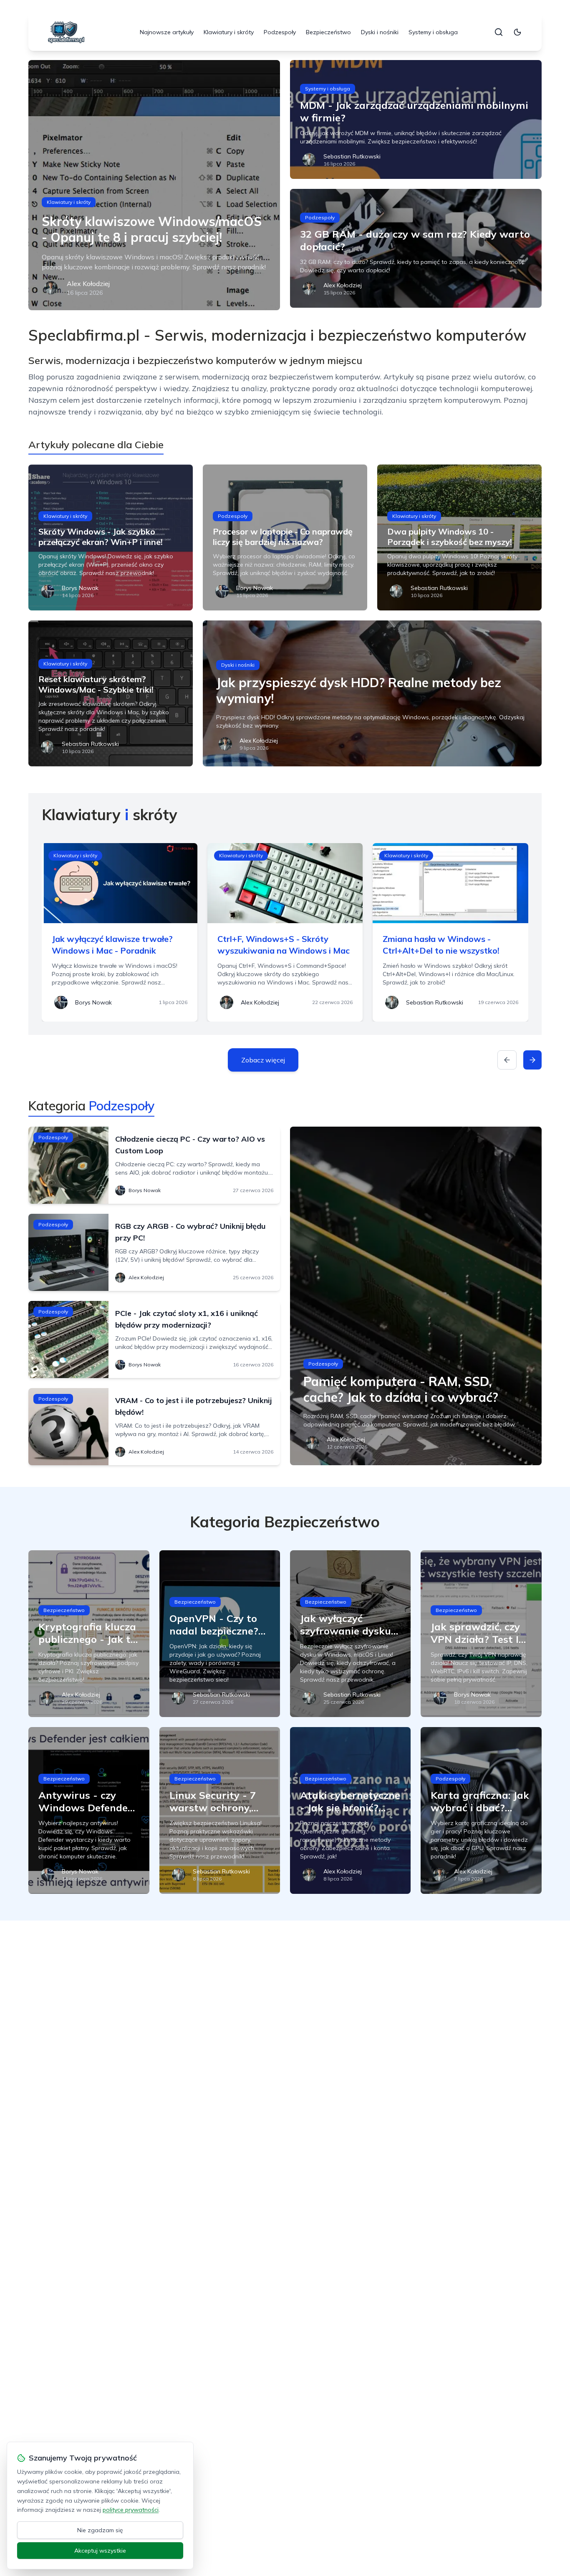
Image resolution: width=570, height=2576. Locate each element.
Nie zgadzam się (100, 2530)
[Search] (499, 32)
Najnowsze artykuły (167, 32)
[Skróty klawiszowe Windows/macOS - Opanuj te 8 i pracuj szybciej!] (154, 185)
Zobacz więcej (263, 1060)
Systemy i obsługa (433, 32)
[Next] (532, 1060)
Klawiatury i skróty (229, 32)
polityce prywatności (131, 2510)
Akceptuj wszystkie (100, 2551)
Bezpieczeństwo (328, 32)
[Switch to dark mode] (517, 32)
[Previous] (507, 1060)
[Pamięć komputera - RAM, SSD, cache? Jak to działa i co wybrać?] (416, 1296)
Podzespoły (280, 32)
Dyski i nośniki (380, 32)
